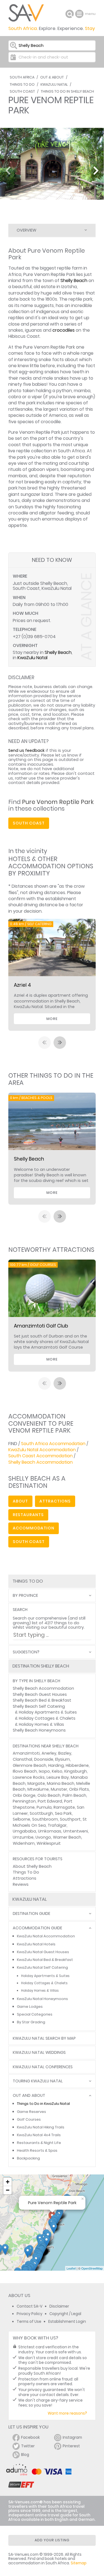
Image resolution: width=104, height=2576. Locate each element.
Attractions (25, 1878)
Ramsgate (64, 1807)
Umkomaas (50, 1831)
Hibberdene (77, 1765)
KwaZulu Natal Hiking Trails (41, 2127)
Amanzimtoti (26, 1753)
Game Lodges (30, 2007)
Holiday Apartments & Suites (48, 1712)
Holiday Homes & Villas (41, 1724)
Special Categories (35, 2014)
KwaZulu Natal (54, 84)
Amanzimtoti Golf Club (41, 1326)
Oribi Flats (79, 1789)
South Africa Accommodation (53, 1444)
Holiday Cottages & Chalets (47, 1718)
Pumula (44, 1807)
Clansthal (22, 1759)
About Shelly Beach (32, 1866)
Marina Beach (61, 1783)
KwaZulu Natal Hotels (36, 1944)
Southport (70, 1819)
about (20, 1501)
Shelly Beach (74, 281)
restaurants (28, 1515)
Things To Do (22, 84)
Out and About (29, 2096)
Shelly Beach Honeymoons (39, 1730)
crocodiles (64, 330)
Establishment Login (67, 2322)
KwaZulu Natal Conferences (43, 2067)
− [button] (8, 2190)
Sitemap (79, 2563)
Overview (26, 230)
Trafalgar (57, 1825)
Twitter (28, 2446)
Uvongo (43, 1837)
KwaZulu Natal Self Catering (42, 1967)
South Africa (22, 77)
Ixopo (44, 1771)
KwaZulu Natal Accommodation (42, 1450)
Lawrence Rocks (29, 1777)
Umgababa (24, 1831)
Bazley (65, 1753)
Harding (56, 1765)
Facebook (31, 2437)
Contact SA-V (30, 2306)
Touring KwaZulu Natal (38, 2081)
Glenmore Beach (30, 1765)
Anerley (49, 1753)
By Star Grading (31, 2022)
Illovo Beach (25, 1771)
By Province (25, 1596)
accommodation (34, 1528)
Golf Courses (29, 2119)
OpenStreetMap (92, 2268)
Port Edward (50, 1801)
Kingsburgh (76, 1771)
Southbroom (45, 1819)
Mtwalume (38, 1789)
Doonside (44, 1759)
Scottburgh (41, 1813)
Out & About (52, 77)
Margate (36, 1783)
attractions (55, 1501)
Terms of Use (29, 2322)
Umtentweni (76, 1831)
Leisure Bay (58, 1777)
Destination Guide (31, 1914)
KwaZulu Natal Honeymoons (42, 1999)
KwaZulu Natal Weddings (39, 2053)
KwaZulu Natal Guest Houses (43, 1952)
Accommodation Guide (37, 1928)
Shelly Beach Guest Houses (40, 1694)
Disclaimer (59, 2306)
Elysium (63, 1759)
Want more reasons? (67, 2413)
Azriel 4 (22, 985)
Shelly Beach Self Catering (39, 1706)
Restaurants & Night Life (39, 2143)
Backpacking (28, 2158)
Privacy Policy (30, 2314)
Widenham (24, 1843)
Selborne (21, 1819)
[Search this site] (70, 14)
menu (80, 14)
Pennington (24, 1801)
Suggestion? (26, 1652)
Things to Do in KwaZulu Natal (43, 2104)
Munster (59, 1789)
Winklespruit (49, 1843)
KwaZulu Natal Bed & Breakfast (45, 1960)
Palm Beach (74, 1795)
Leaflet (71, 2268)
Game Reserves (31, 2112)
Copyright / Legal (65, 2314)
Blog (25, 2455)
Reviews (21, 1884)
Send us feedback (26, 750)
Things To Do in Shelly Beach (67, 91)
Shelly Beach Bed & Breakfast (42, 1700)
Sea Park (63, 1813)
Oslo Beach (49, 1795)
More (52, 1019)
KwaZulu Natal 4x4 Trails (39, 2135)
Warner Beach (67, 1837)
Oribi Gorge (24, 1795)
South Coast (22, 91)
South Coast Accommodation (40, 1456)
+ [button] (8, 2182)
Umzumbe (23, 1837)
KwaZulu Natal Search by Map (44, 2038)
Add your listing (52, 2540)
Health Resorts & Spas (37, 2150)
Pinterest (71, 2446)
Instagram (72, 2437)
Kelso (57, 1771)
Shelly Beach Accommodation (40, 1462)
